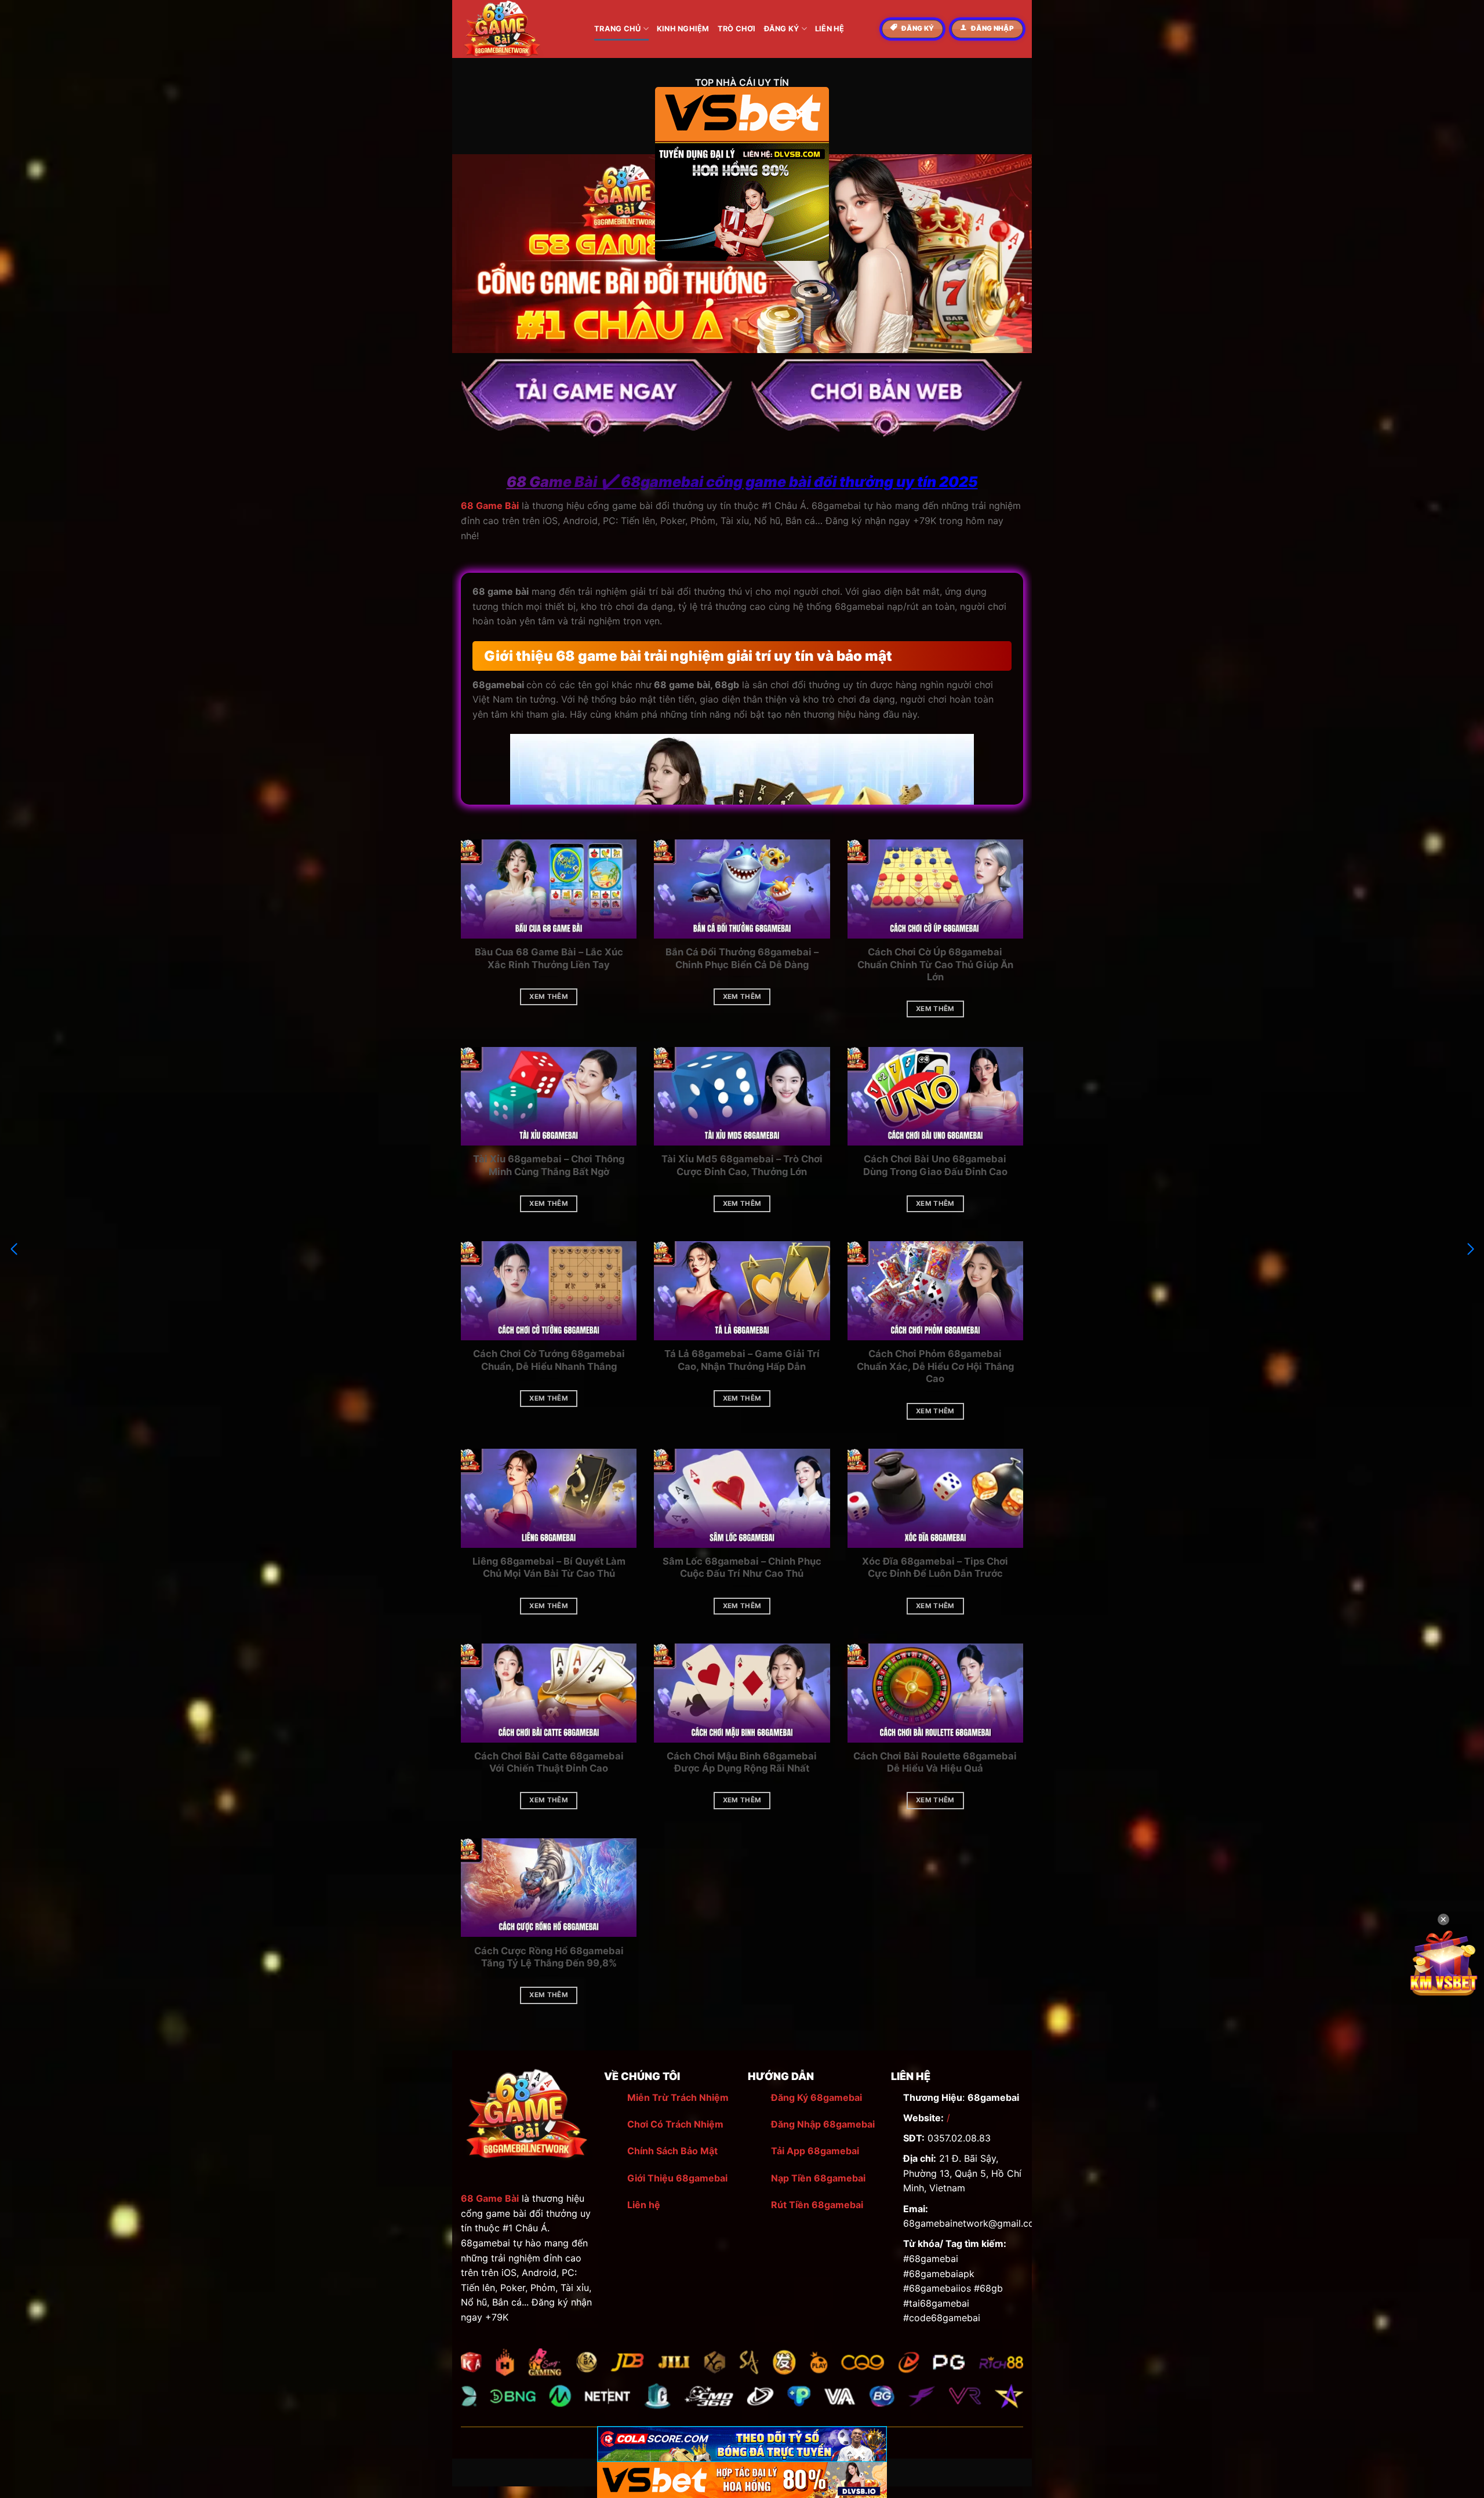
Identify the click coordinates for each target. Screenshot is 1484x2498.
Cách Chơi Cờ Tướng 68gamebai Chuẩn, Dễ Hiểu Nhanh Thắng (549, 1360)
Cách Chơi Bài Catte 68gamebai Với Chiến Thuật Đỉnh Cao (549, 1762)
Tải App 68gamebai (815, 2151)
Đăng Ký (782, 29)
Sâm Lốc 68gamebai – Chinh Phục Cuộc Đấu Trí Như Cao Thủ (742, 1568)
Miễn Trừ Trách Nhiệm (678, 2097)
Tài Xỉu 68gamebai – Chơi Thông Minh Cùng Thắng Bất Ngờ (549, 1165)
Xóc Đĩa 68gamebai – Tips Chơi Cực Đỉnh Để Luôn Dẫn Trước (935, 1568)
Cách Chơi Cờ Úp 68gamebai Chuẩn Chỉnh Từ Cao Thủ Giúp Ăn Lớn (935, 964)
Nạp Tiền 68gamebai (818, 2178)
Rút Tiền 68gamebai (817, 2205)
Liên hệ (644, 2205)
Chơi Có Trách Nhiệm (675, 2124)
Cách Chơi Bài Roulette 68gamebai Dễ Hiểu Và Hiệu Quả (935, 1762)
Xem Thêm (549, 997)
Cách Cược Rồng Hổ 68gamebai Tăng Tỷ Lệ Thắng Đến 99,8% (549, 1957)
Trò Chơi (737, 29)
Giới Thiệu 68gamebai (677, 2178)
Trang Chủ (617, 29)
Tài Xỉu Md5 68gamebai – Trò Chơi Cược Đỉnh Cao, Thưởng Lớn (742, 1165)
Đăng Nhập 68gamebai (823, 2124)
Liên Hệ (830, 29)
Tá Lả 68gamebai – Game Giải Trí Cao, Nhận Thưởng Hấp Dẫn (742, 1360)
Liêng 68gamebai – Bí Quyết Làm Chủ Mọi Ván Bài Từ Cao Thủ (549, 1568)
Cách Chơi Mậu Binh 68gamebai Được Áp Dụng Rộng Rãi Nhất (742, 1762)
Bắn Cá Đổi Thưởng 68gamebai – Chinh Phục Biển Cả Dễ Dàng (742, 958)
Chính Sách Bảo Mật (672, 2151)
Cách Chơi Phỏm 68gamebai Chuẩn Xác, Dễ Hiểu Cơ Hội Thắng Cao (935, 1366)
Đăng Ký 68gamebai (816, 2097)
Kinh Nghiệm (683, 29)
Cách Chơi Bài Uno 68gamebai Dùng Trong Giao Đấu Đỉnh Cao (935, 1165)
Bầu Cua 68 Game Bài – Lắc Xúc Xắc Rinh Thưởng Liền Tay (549, 958)
